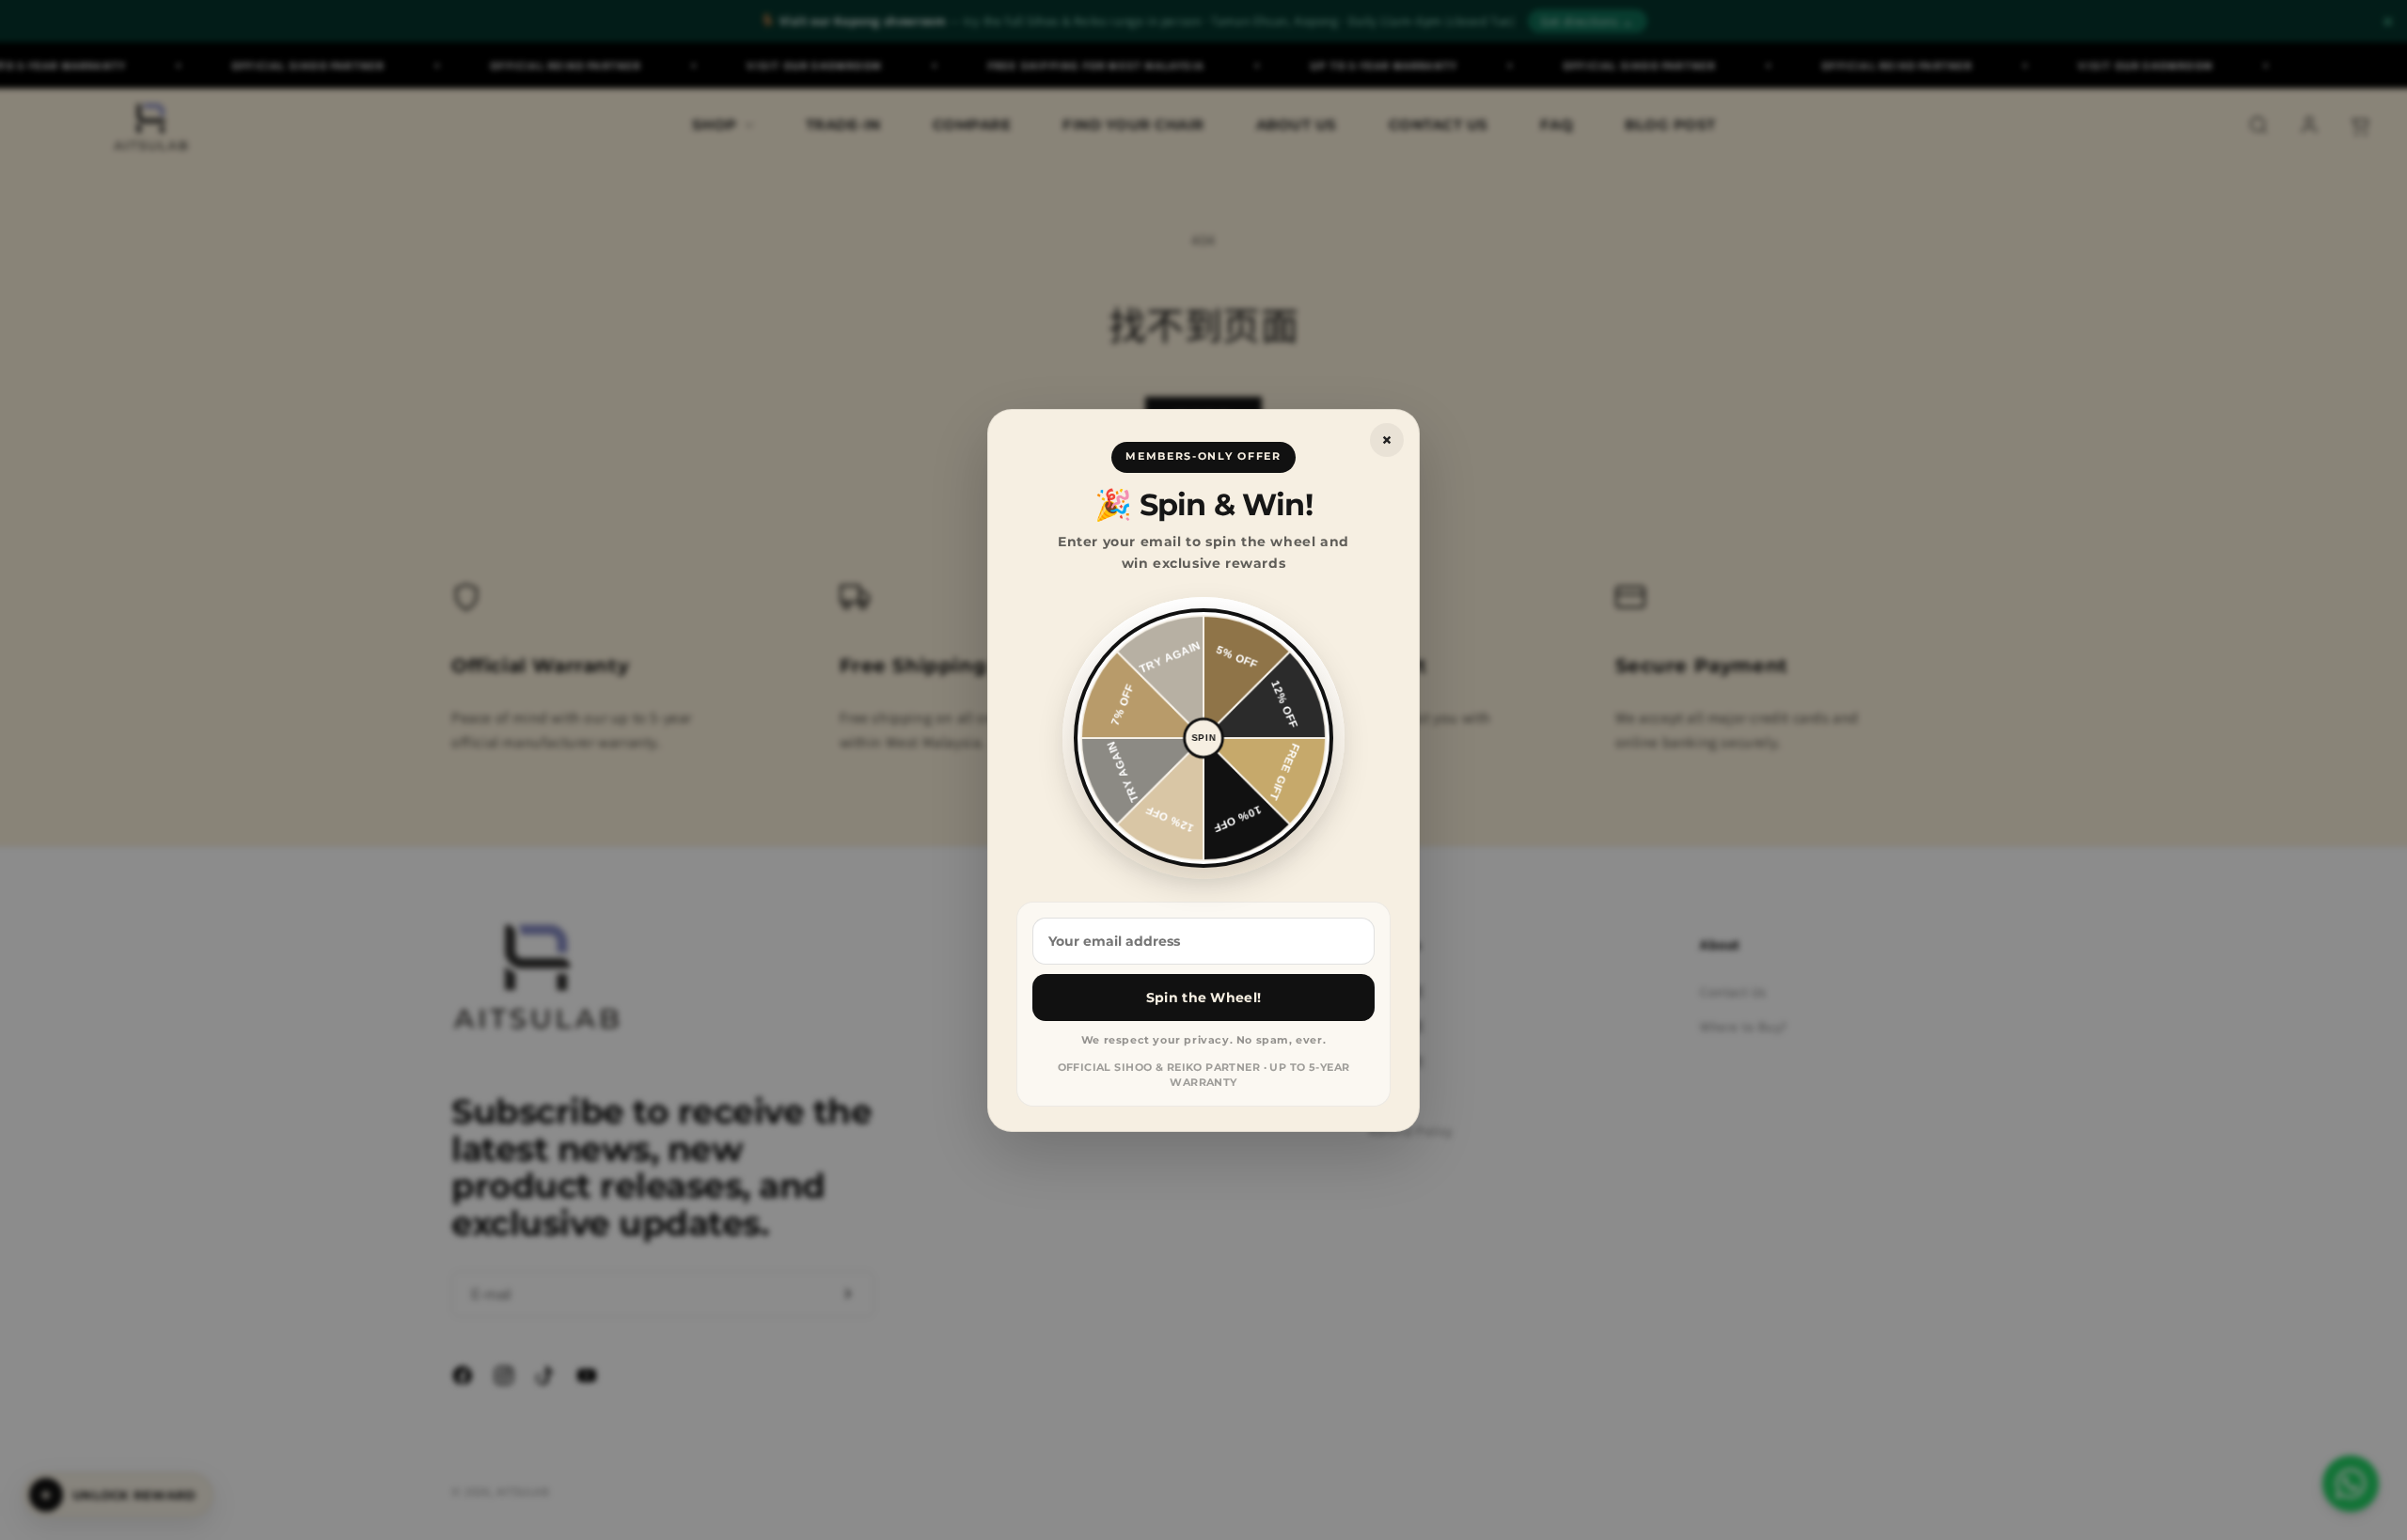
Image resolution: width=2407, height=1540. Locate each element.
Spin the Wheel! (1203, 997)
